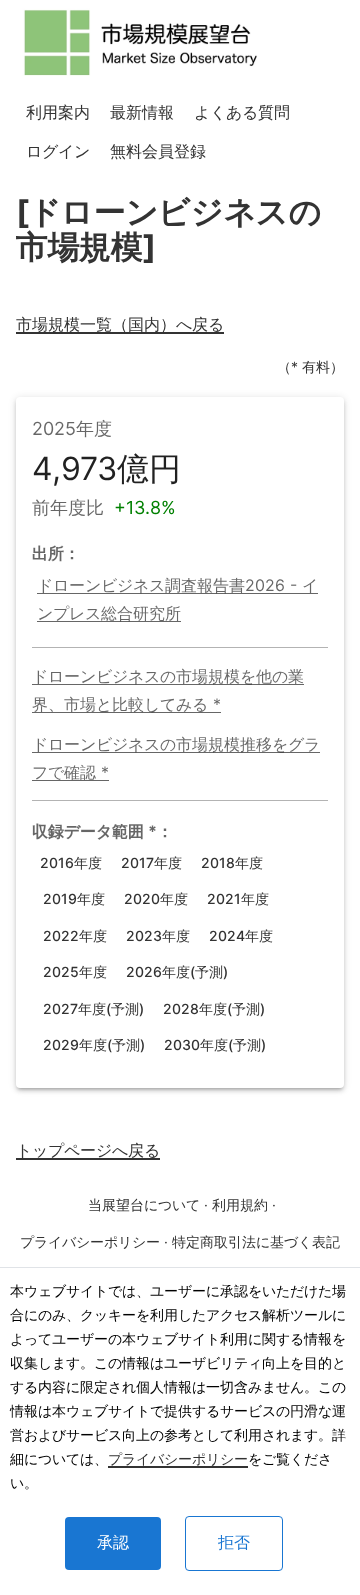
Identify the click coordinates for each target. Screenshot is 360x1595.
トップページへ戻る (88, 1150)
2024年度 (241, 935)
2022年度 (75, 935)
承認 (113, 1542)
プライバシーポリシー (178, 1458)
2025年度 (75, 971)
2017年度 (151, 862)
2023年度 (158, 935)
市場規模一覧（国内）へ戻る (120, 324)
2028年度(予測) (214, 1008)
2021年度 (238, 898)
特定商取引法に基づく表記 (256, 1241)
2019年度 (74, 898)
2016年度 (71, 862)
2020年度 (156, 898)
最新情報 (142, 112)
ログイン (58, 151)
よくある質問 (242, 112)
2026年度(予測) (177, 971)
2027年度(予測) (93, 1008)
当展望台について (144, 1204)
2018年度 (232, 862)
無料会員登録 (158, 151)
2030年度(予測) (215, 1044)
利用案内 (58, 112)
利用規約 (240, 1204)
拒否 (234, 1542)
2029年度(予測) (94, 1044)
